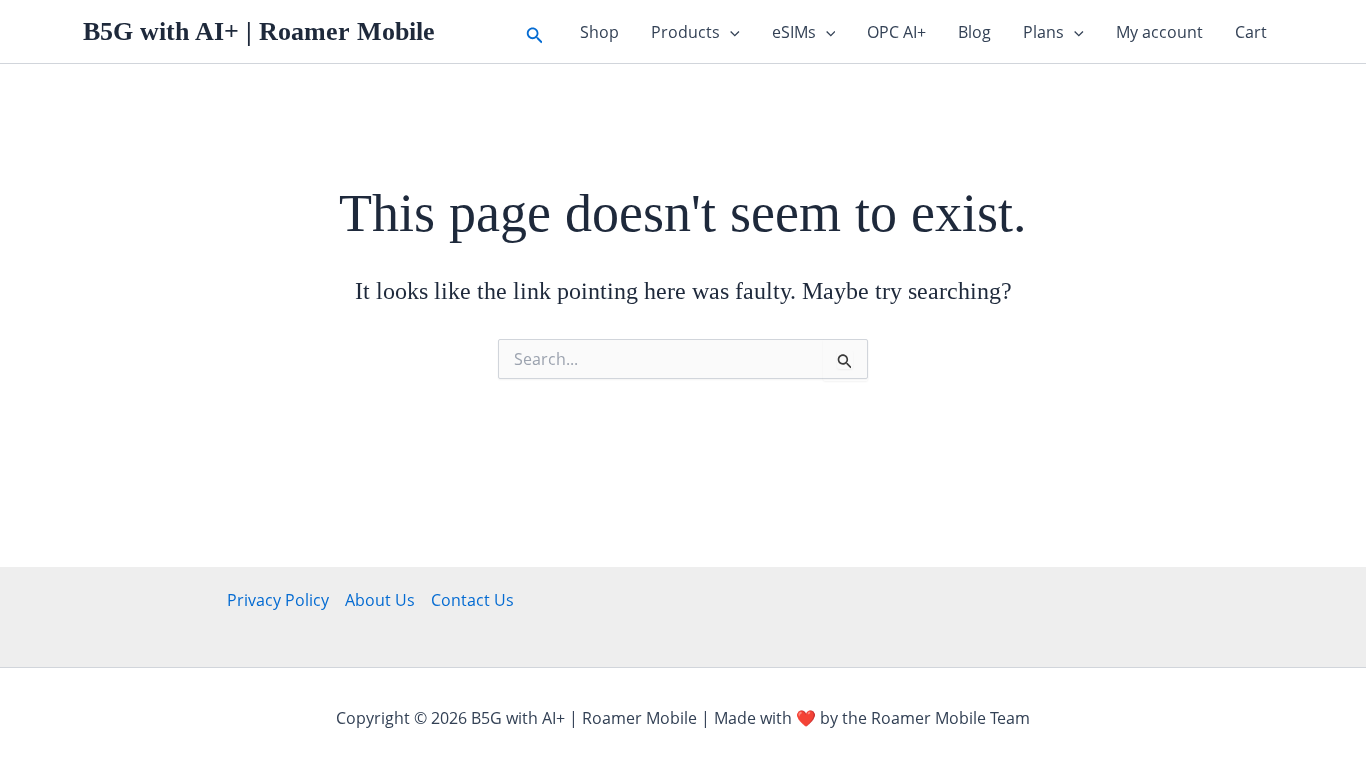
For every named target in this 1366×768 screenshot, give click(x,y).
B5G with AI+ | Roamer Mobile (259, 31)
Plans (1043, 32)
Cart (1251, 32)
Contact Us (472, 600)
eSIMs (794, 32)
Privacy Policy (278, 600)
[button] (535, 31)
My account (1159, 32)
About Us (380, 600)
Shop (599, 32)
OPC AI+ (896, 32)
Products (685, 32)
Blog (974, 32)
